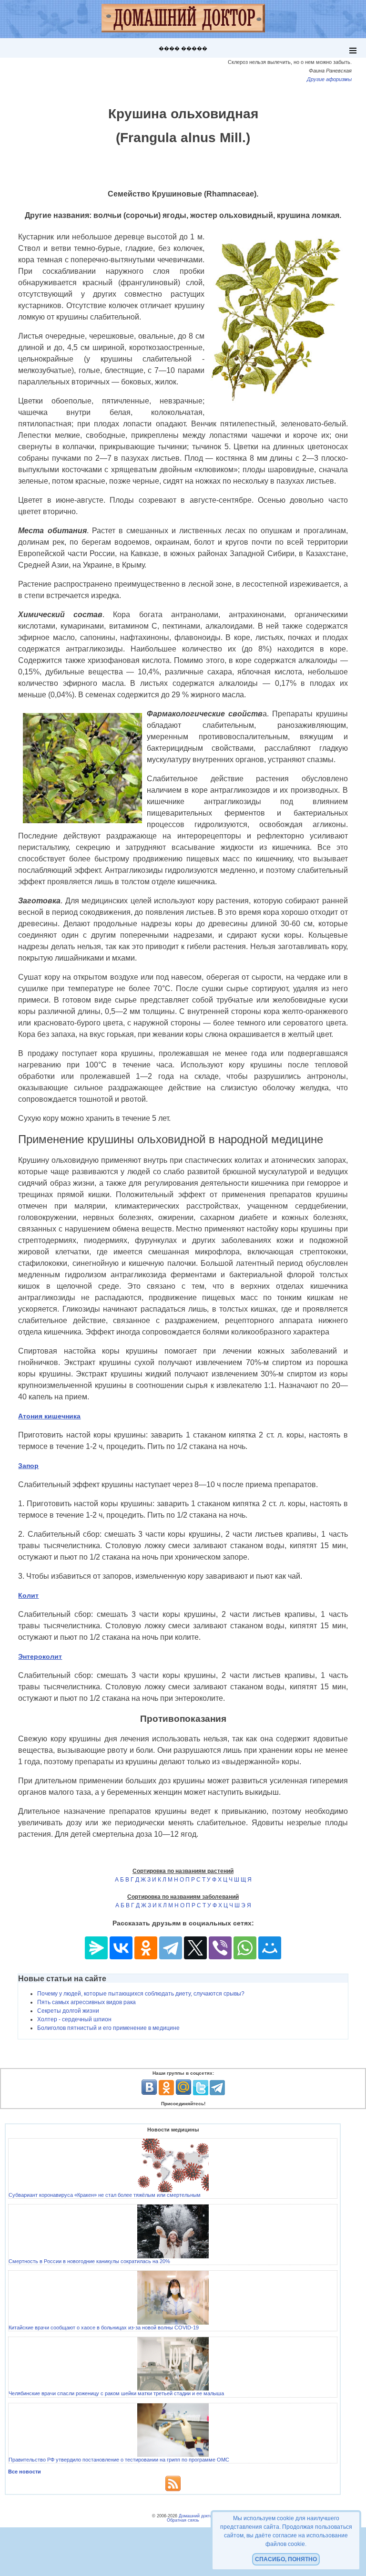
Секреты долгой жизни (68, 2011)
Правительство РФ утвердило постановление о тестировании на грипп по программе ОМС (119, 2460)
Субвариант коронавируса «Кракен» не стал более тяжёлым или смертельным (105, 2195)
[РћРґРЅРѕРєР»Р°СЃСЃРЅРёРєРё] (146, 1948)
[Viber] (220, 1948)
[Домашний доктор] (183, 19)
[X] (195, 1948)
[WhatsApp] (245, 1948)
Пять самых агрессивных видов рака (86, 2002)
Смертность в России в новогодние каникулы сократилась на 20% (89, 2261)
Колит (28, 1595)
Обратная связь (183, 2520)
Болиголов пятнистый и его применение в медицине (108, 2028)
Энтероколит (40, 1656)
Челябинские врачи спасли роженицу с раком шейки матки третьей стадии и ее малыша (116, 2393)
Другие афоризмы (329, 79)
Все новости (25, 2472)
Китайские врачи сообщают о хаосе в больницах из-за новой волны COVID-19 (104, 2328)
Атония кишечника (49, 1416)
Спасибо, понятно (286, 2559)
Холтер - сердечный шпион (74, 2019)
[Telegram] (171, 1948)
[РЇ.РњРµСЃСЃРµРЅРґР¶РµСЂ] (96, 1948)
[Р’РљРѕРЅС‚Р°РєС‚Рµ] (121, 1948)
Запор (28, 1466)
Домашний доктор (197, 2516)
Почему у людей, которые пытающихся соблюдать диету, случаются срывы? (141, 1994)
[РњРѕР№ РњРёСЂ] (270, 1948)
